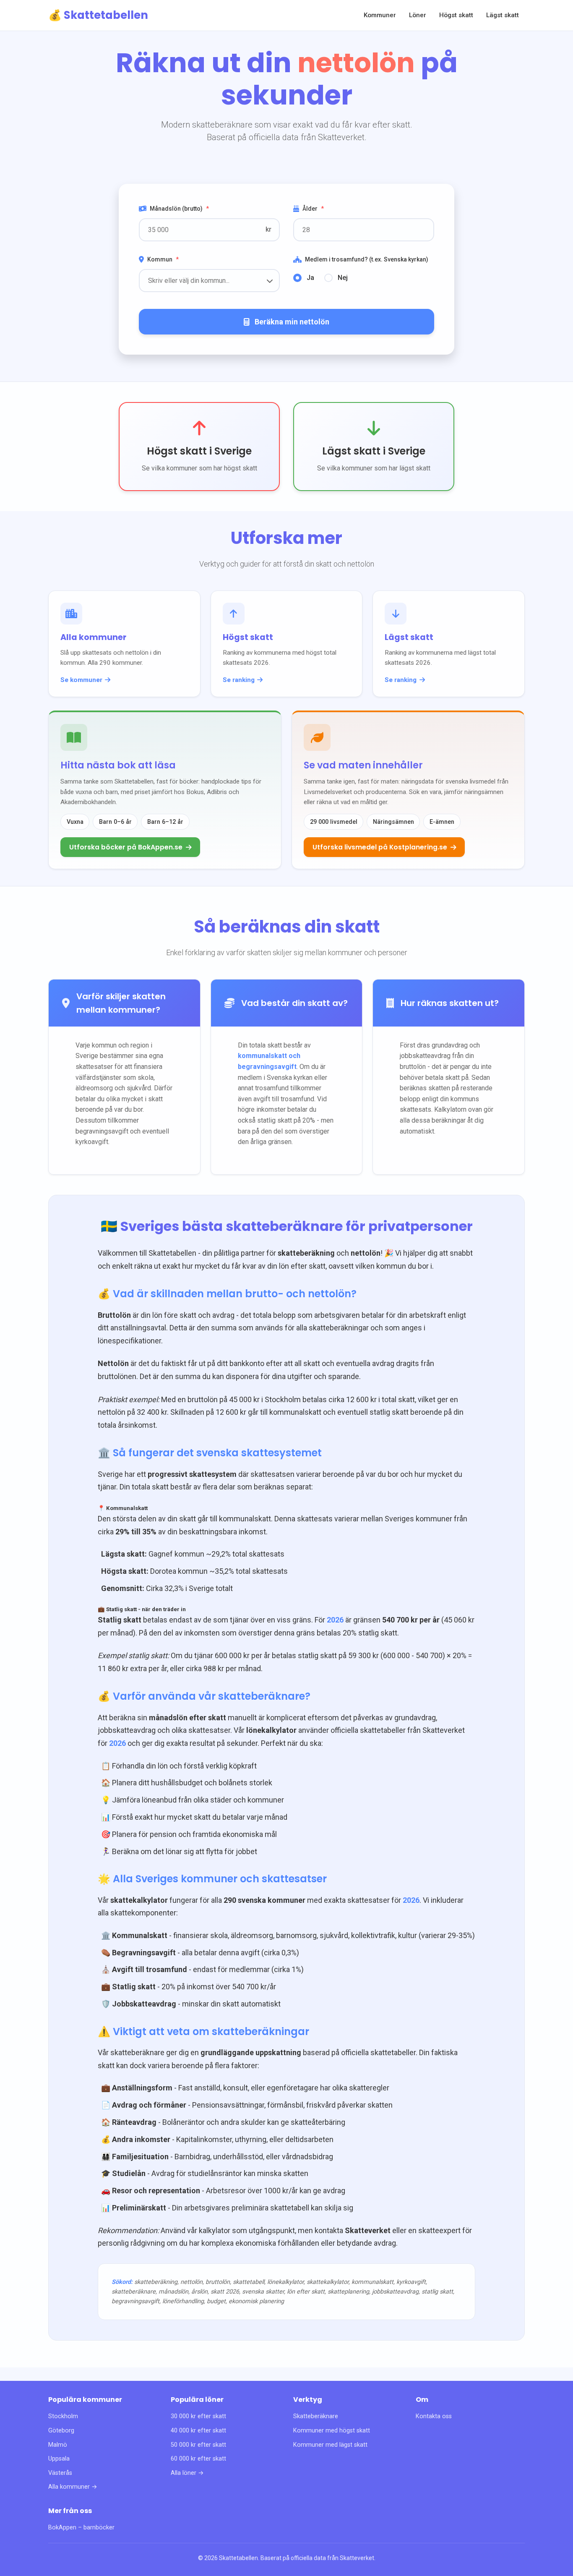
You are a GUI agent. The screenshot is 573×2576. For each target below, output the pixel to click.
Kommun (163, 259)
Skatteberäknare (316, 2416)
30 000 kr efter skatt (198, 2416)
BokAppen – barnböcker (81, 2528)
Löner (418, 15)
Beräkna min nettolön (292, 322)
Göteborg (61, 2431)
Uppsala (59, 2459)
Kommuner (380, 15)
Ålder (313, 209)
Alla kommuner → (73, 2487)
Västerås (60, 2473)
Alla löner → (187, 2473)
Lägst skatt (503, 15)
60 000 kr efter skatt (198, 2459)
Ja (310, 278)
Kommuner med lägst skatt (330, 2445)
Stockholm (63, 2416)
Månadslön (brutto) (179, 209)
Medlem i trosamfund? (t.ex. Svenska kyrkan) (367, 259)
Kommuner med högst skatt (332, 2431)
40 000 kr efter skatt (198, 2431)
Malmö (58, 2445)
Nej (343, 278)
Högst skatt (456, 15)
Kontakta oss (434, 2416)
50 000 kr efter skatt (198, 2445)
